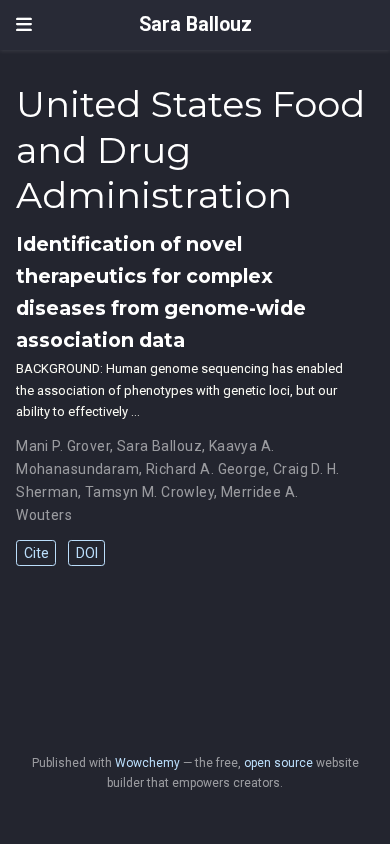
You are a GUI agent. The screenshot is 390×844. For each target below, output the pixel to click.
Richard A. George (206, 469)
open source (278, 763)
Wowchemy (147, 763)
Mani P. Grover (63, 446)
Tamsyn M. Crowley (149, 492)
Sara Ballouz (195, 24)
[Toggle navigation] (24, 24)
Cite (36, 553)
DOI (87, 553)
